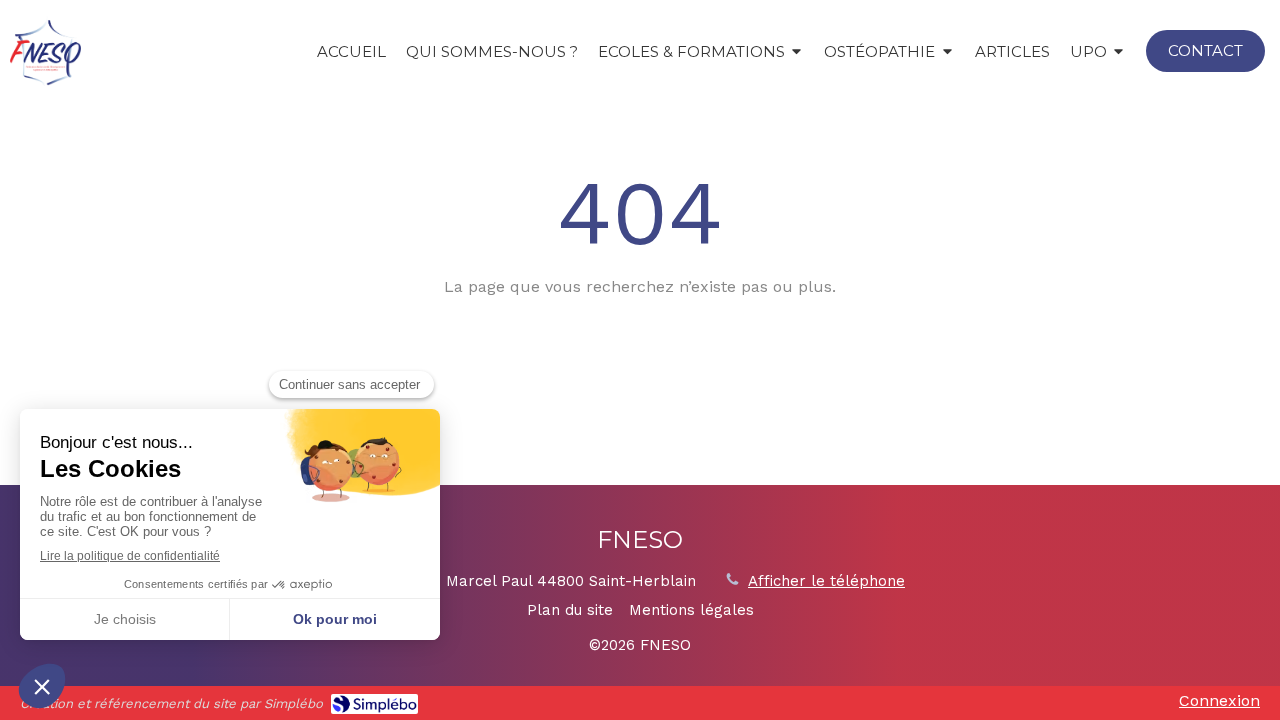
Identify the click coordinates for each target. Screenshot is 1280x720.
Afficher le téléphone (826, 581)
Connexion (1219, 700)
